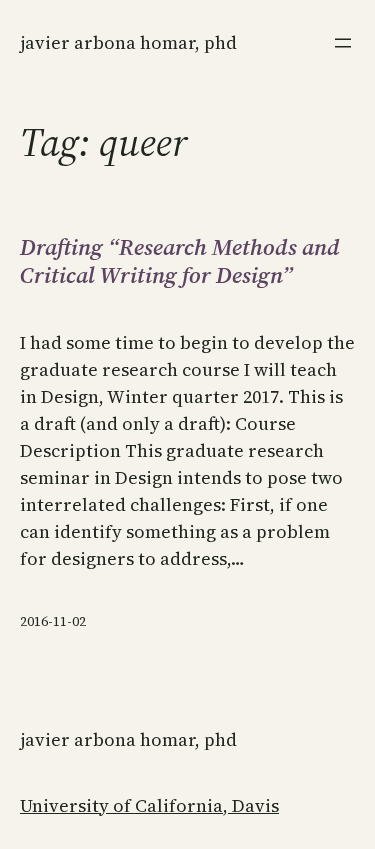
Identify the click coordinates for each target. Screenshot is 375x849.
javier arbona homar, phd (128, 42)
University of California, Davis (149, 805)
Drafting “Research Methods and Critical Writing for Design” (180, 261)
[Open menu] (343, 43)
